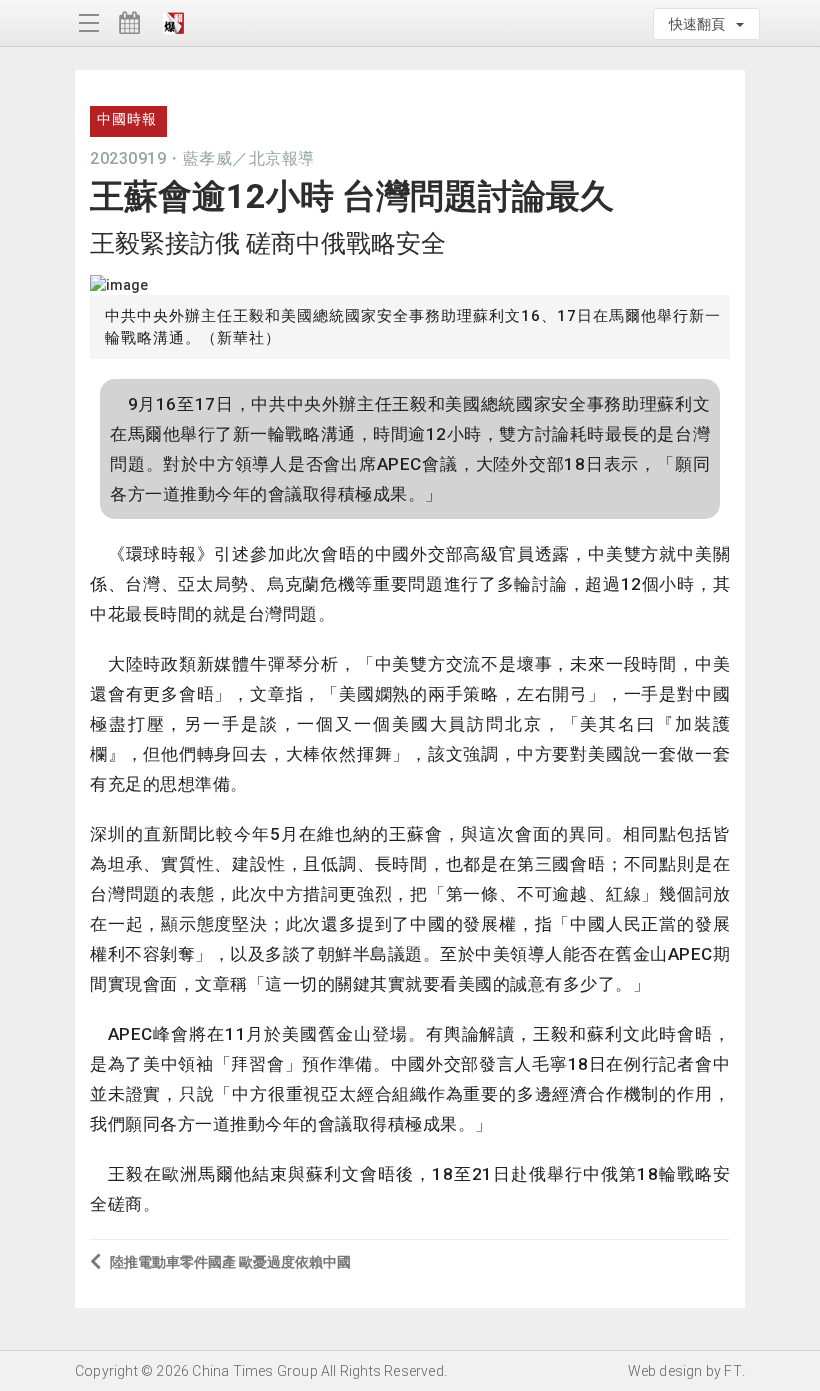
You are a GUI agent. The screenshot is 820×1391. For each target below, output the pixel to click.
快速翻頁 (701, 24)
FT (732, 1371)
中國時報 (127, 119)
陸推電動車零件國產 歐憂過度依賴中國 (230, 1262)
